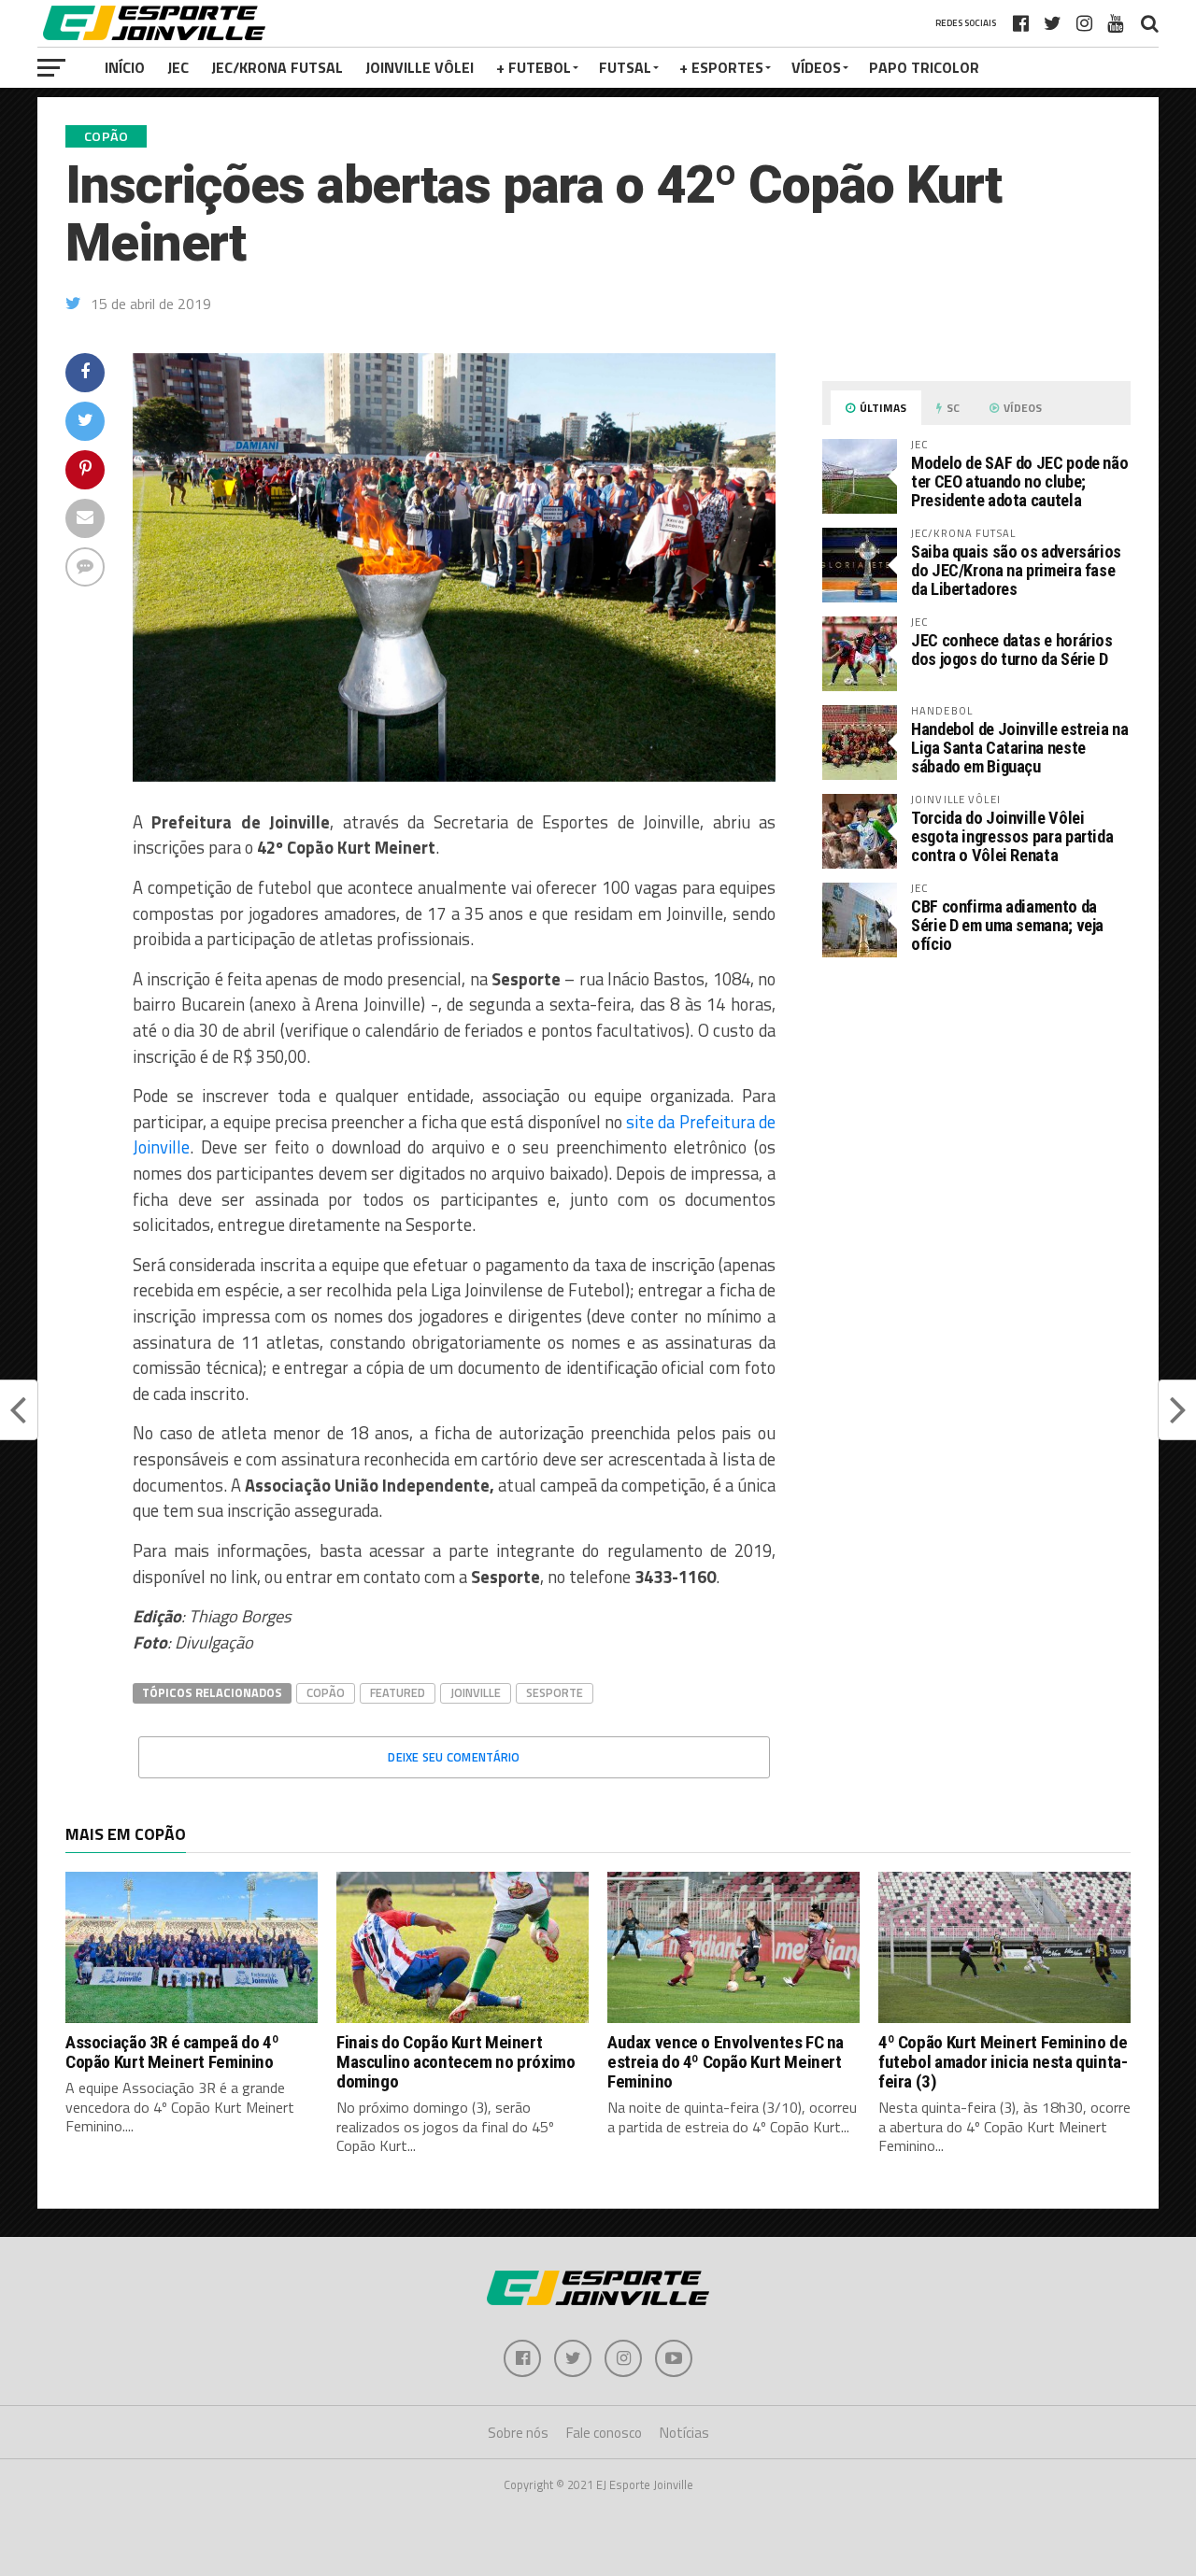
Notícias (684, 2433)
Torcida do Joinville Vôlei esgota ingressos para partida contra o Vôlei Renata (1012, 836)
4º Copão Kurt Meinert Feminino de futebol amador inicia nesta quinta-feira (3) (1003, 2062)
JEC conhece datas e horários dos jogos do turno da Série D (1012, 650)
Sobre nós (518, 2433)
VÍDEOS (816, 67)
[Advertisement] (976, 1129)
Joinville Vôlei (420, 67)
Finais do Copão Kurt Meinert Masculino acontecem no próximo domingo (456, 2062)
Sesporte (555, 1692)
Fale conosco (604, 2433)
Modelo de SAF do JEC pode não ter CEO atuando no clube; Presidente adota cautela (1019, 481)
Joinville (476, 1692)
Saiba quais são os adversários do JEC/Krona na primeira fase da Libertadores (1016, 570)
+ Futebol (534, 67)
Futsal (625, 67)
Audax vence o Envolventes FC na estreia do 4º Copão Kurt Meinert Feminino (726, 2062)
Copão (326, 1692)
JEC (178, 67)
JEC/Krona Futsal (277, 67)
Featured (398, 1692)
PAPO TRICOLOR (924, 67)
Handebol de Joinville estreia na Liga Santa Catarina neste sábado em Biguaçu (1019, 748)
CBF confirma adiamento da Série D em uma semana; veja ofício (1007, 925)
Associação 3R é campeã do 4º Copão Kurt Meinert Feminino (172, 2052)
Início (125, 67)
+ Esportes (721, 67)
